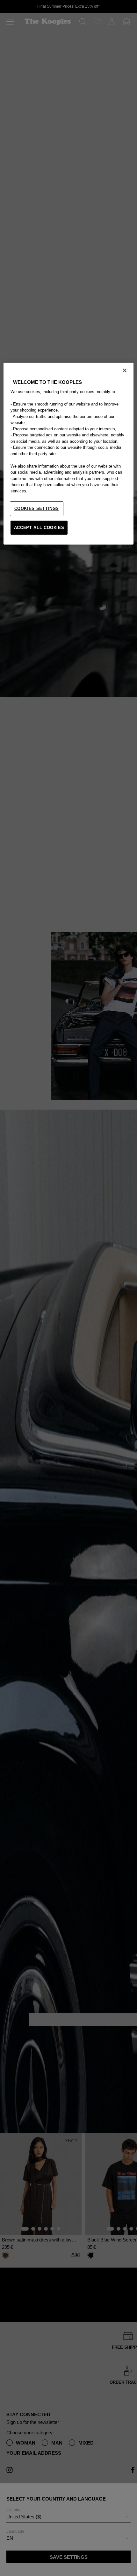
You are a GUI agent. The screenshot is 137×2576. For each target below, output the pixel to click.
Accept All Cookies (39, 527)
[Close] (125, 371)
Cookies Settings (37, 508)
